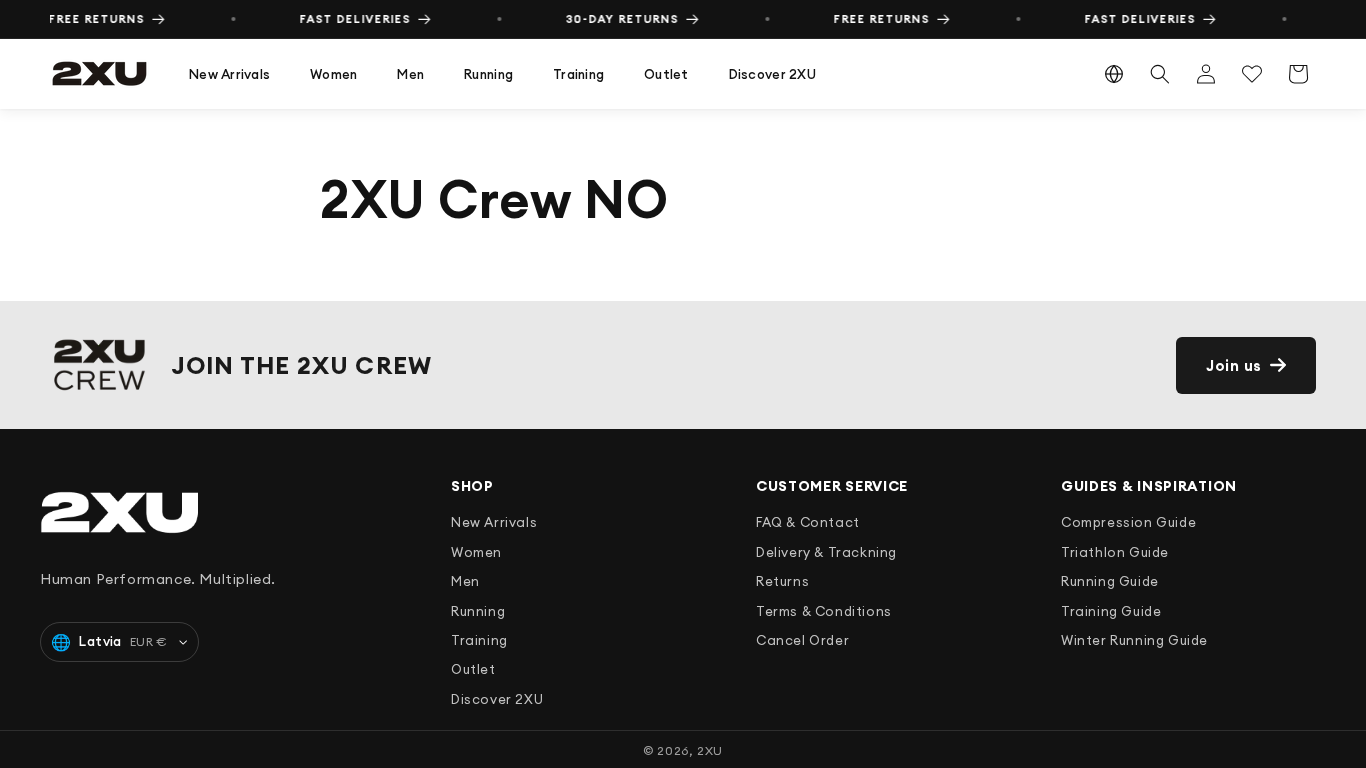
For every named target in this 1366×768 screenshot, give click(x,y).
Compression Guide (1128, 522)
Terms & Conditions (824, 611)
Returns (782, 581)
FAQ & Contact (808, 522)
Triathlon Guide (1115, 552)
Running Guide (1110, 581)
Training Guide (1111, 611)
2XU (710, 750)
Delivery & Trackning (826, 552)
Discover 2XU (772, 74)
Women (333, 74)
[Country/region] (1114, 74)
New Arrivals (229, 74)
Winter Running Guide (1134, 640)
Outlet (666, 74)
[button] (229, 74)
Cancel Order (802, 640)
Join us (1234, 365)
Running (488, 74)
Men (410, 74)
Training (578, 74)
